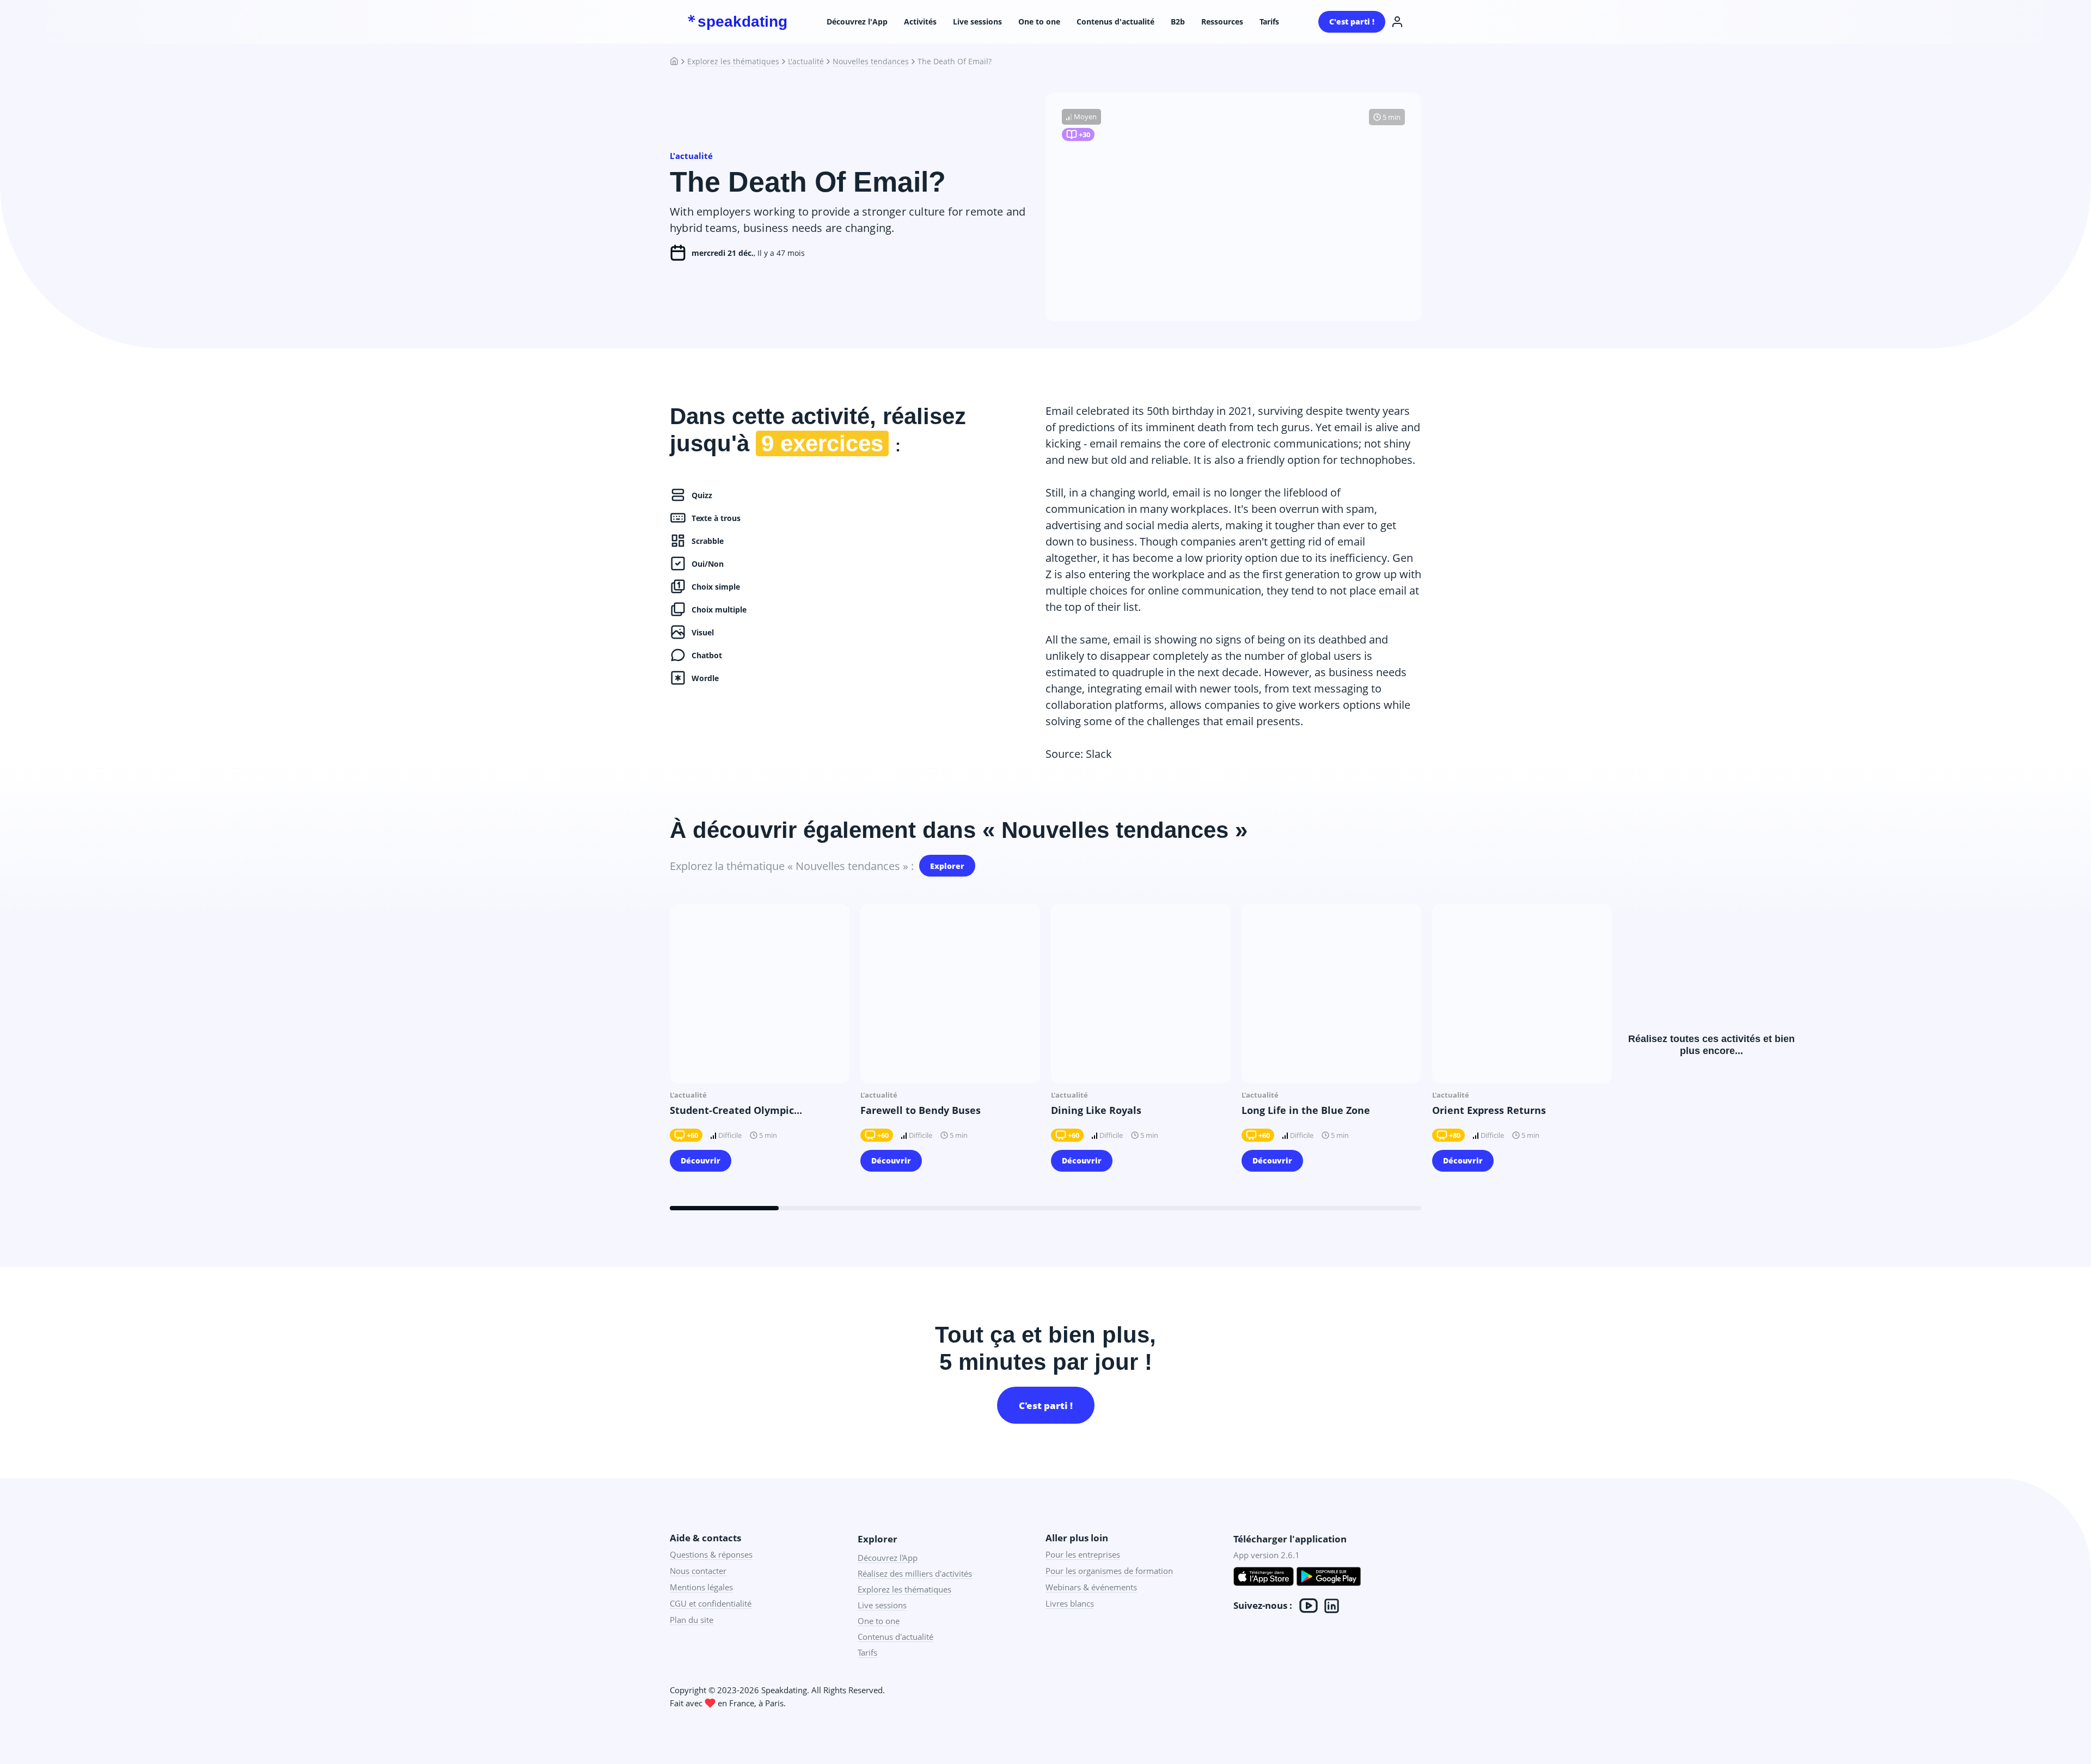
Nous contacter (698, 1571)
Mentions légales (701, 1587)
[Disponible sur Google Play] (1329, 1578)
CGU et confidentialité (711, 1603)
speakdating (742, 22)
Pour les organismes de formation (1109, 1571)
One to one (1039, 22)
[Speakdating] (678, 62)
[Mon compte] (1397, 22)
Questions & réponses (711, 1554)
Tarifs (1269, 22)
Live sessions (977, 22)
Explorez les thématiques (733, 62)
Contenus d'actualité (1115, 22)
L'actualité (806, 62)
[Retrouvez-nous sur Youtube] (1309, 1606)
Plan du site (692, 1620)
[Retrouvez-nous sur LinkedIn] (1332, 1606)
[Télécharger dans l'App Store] (1264, 1578)
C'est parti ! (1352, 22)
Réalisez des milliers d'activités (915, 1573)
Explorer (947, 866)
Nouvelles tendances (871, 62)
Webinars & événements (1091, 1587)
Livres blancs (1070, 1603)
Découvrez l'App (857, 22)
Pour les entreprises (1083, 1554)
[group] (760, 1045)
